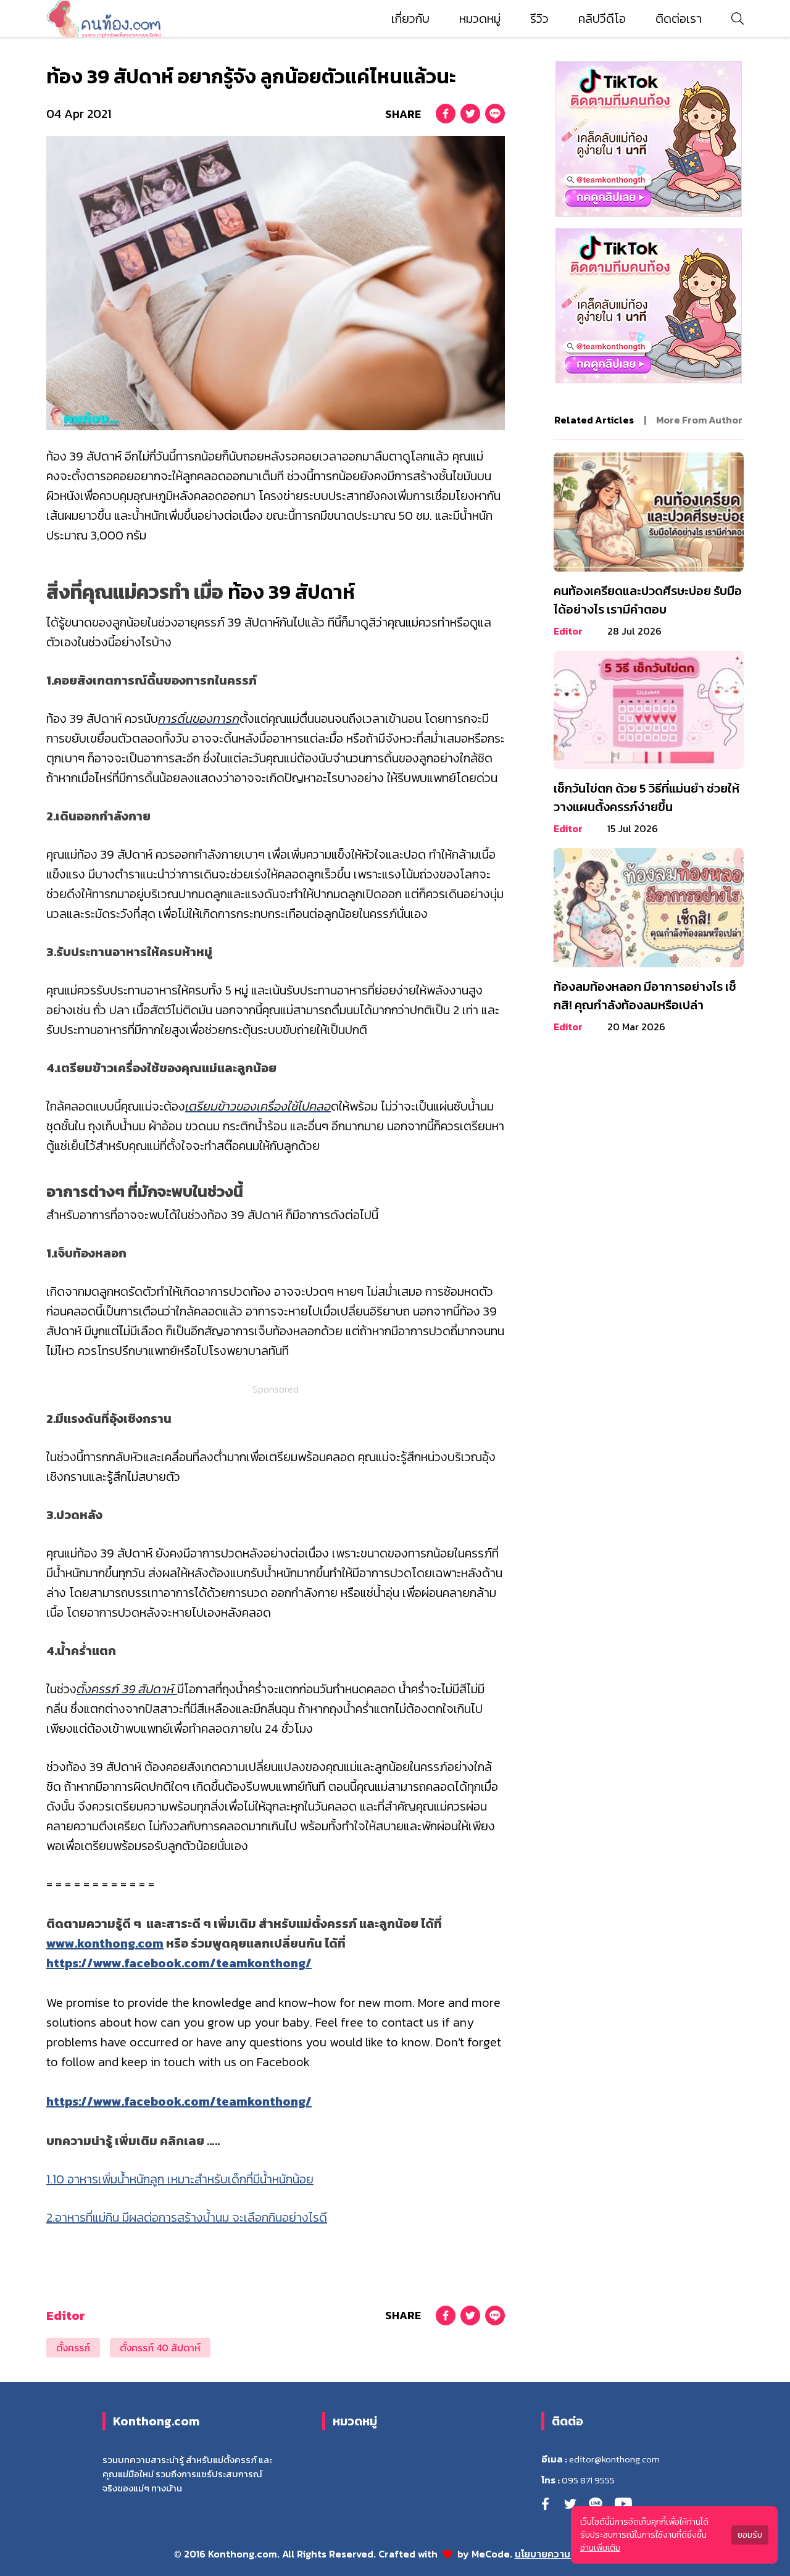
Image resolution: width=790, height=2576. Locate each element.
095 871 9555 (588, 2480)
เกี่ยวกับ (410, 19)
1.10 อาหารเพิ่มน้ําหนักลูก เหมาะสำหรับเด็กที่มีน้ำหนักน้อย (180, 2179)
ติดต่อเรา (679, 19)
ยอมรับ (750, 2535)
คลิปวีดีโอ (602, 19)
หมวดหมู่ (480, 19)
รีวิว (539, 19)
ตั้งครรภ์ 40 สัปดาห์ (160, 2348)
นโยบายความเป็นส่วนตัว (566, 2554)
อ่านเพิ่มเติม (600, 2548)
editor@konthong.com (614, 2459)
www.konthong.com (105, 1943)
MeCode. (493, 2554)
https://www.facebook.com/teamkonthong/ (179, 1963)
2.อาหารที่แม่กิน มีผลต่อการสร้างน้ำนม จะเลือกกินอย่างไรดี (187, 2217)
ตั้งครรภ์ (73, 2348)
